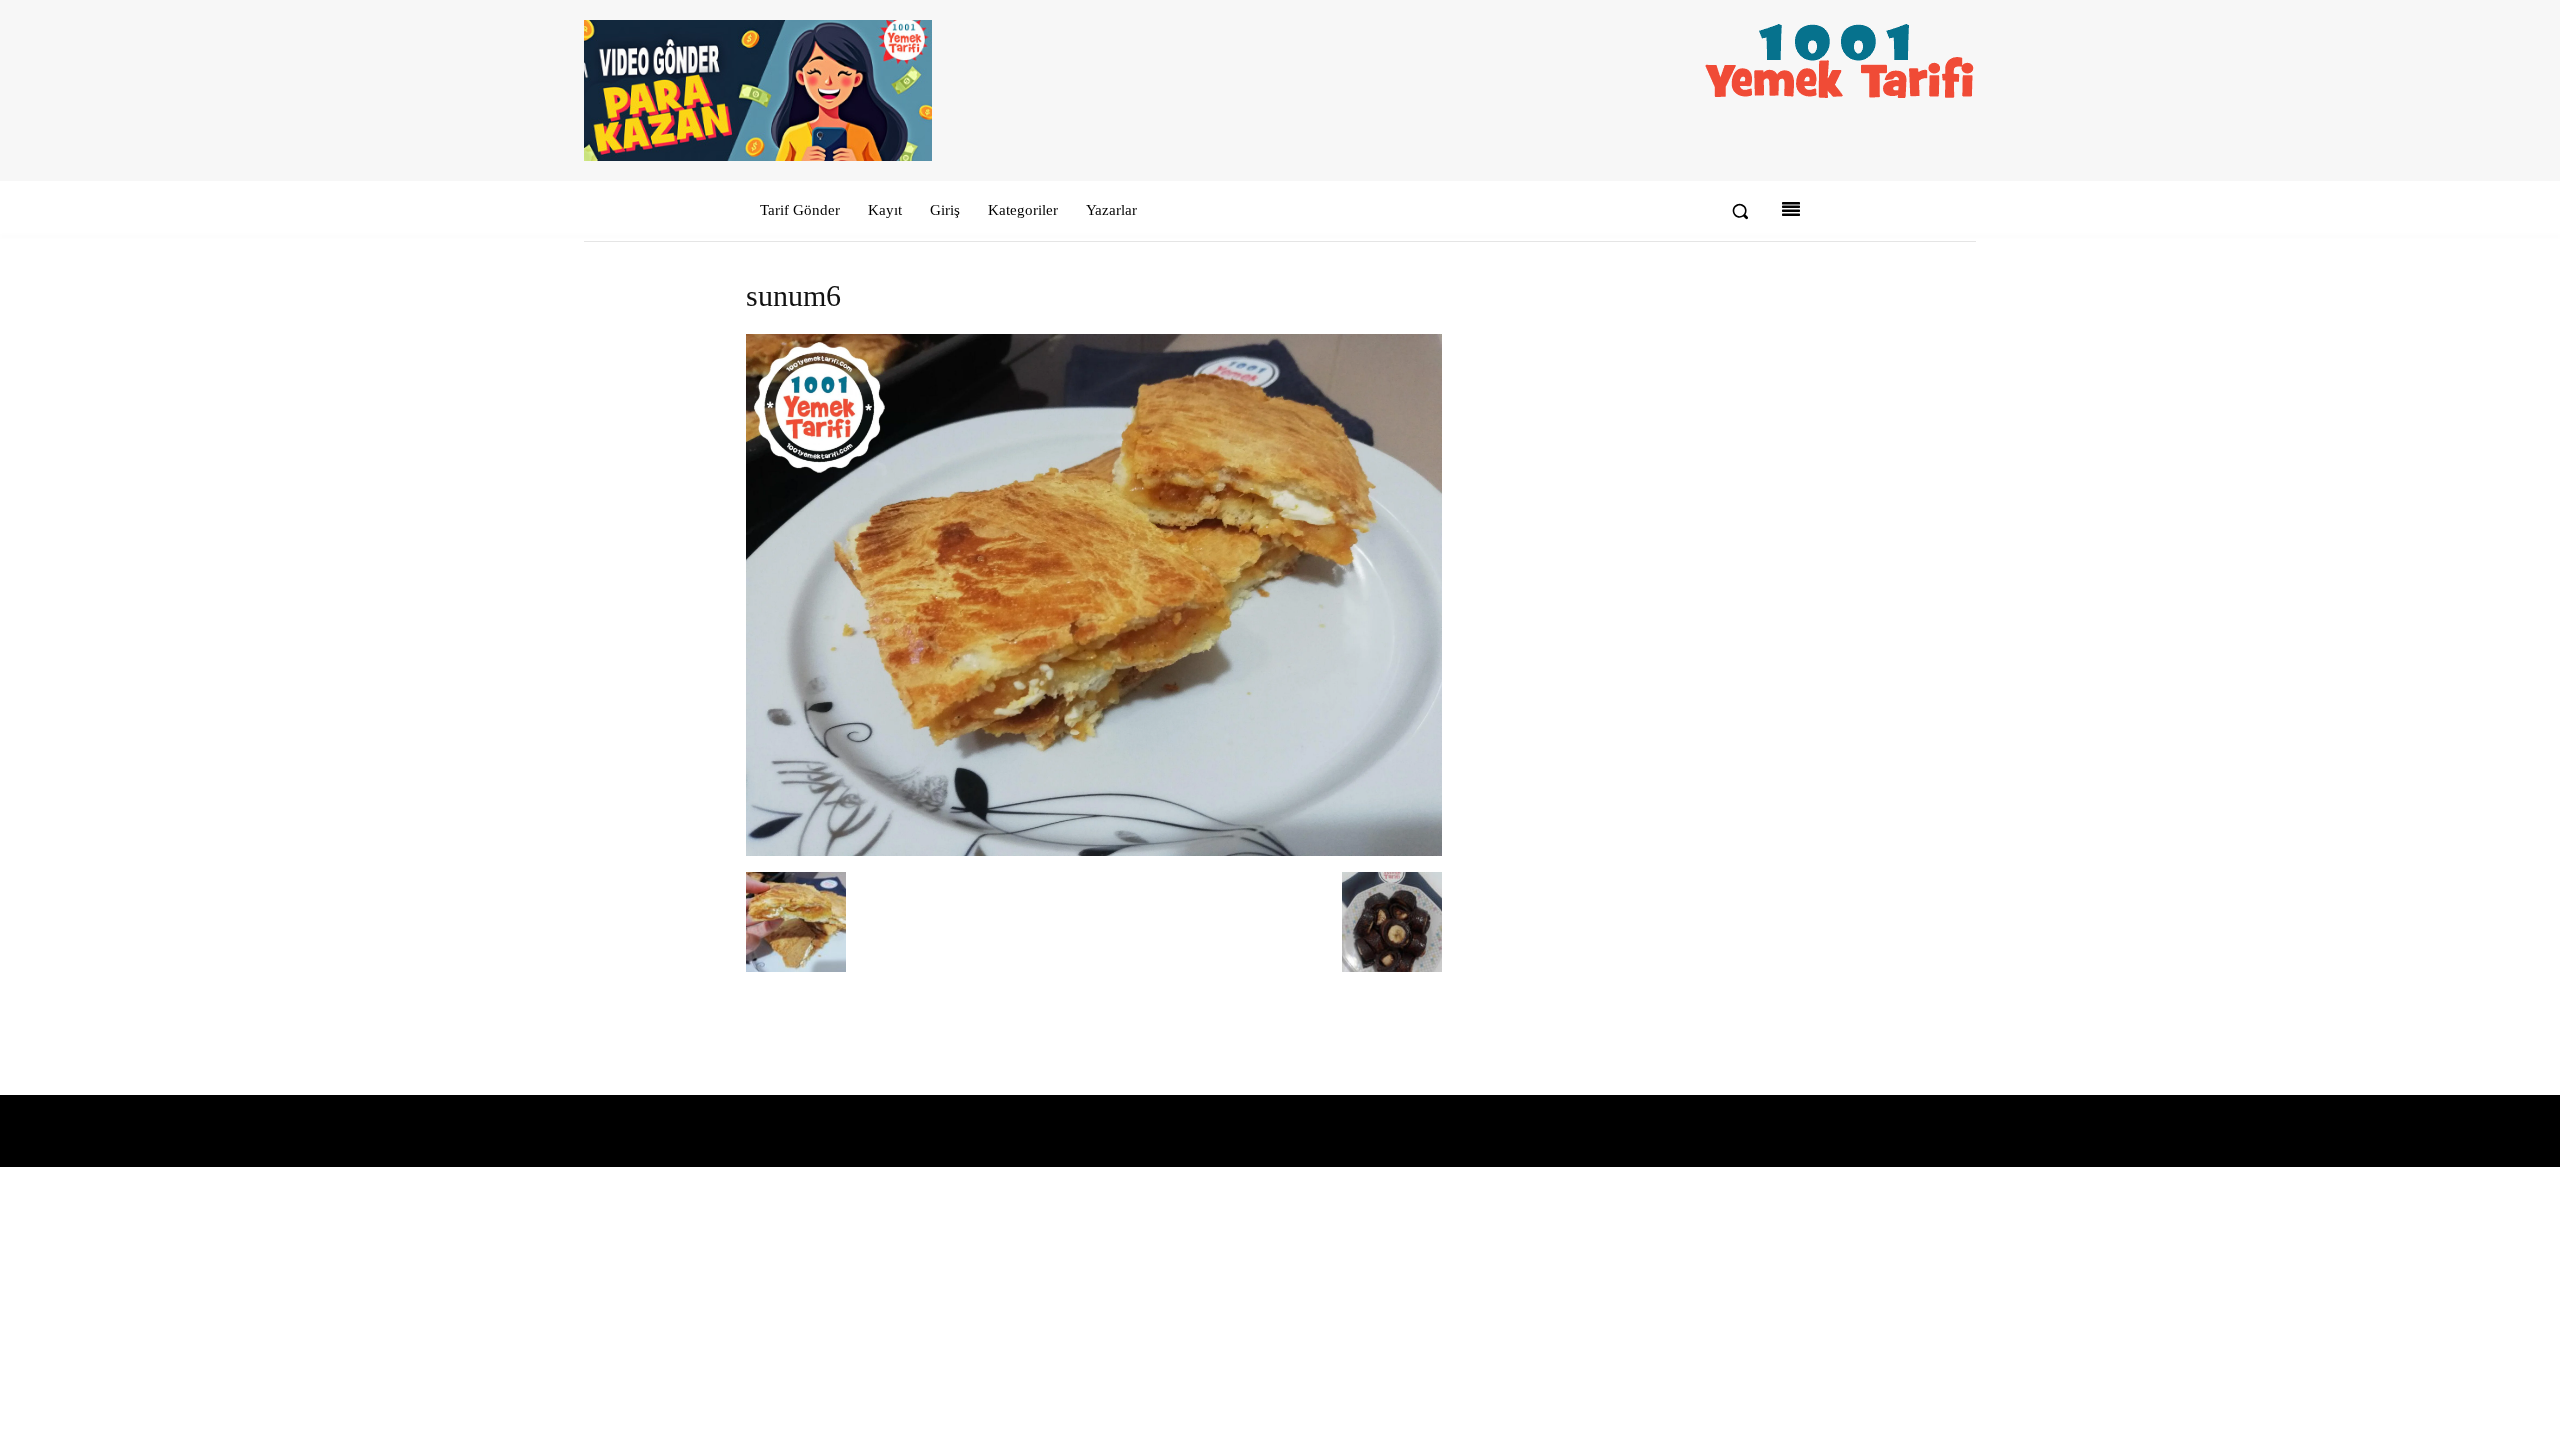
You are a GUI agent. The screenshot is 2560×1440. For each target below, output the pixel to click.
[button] (1740, 211)
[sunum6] (1094, 851)
